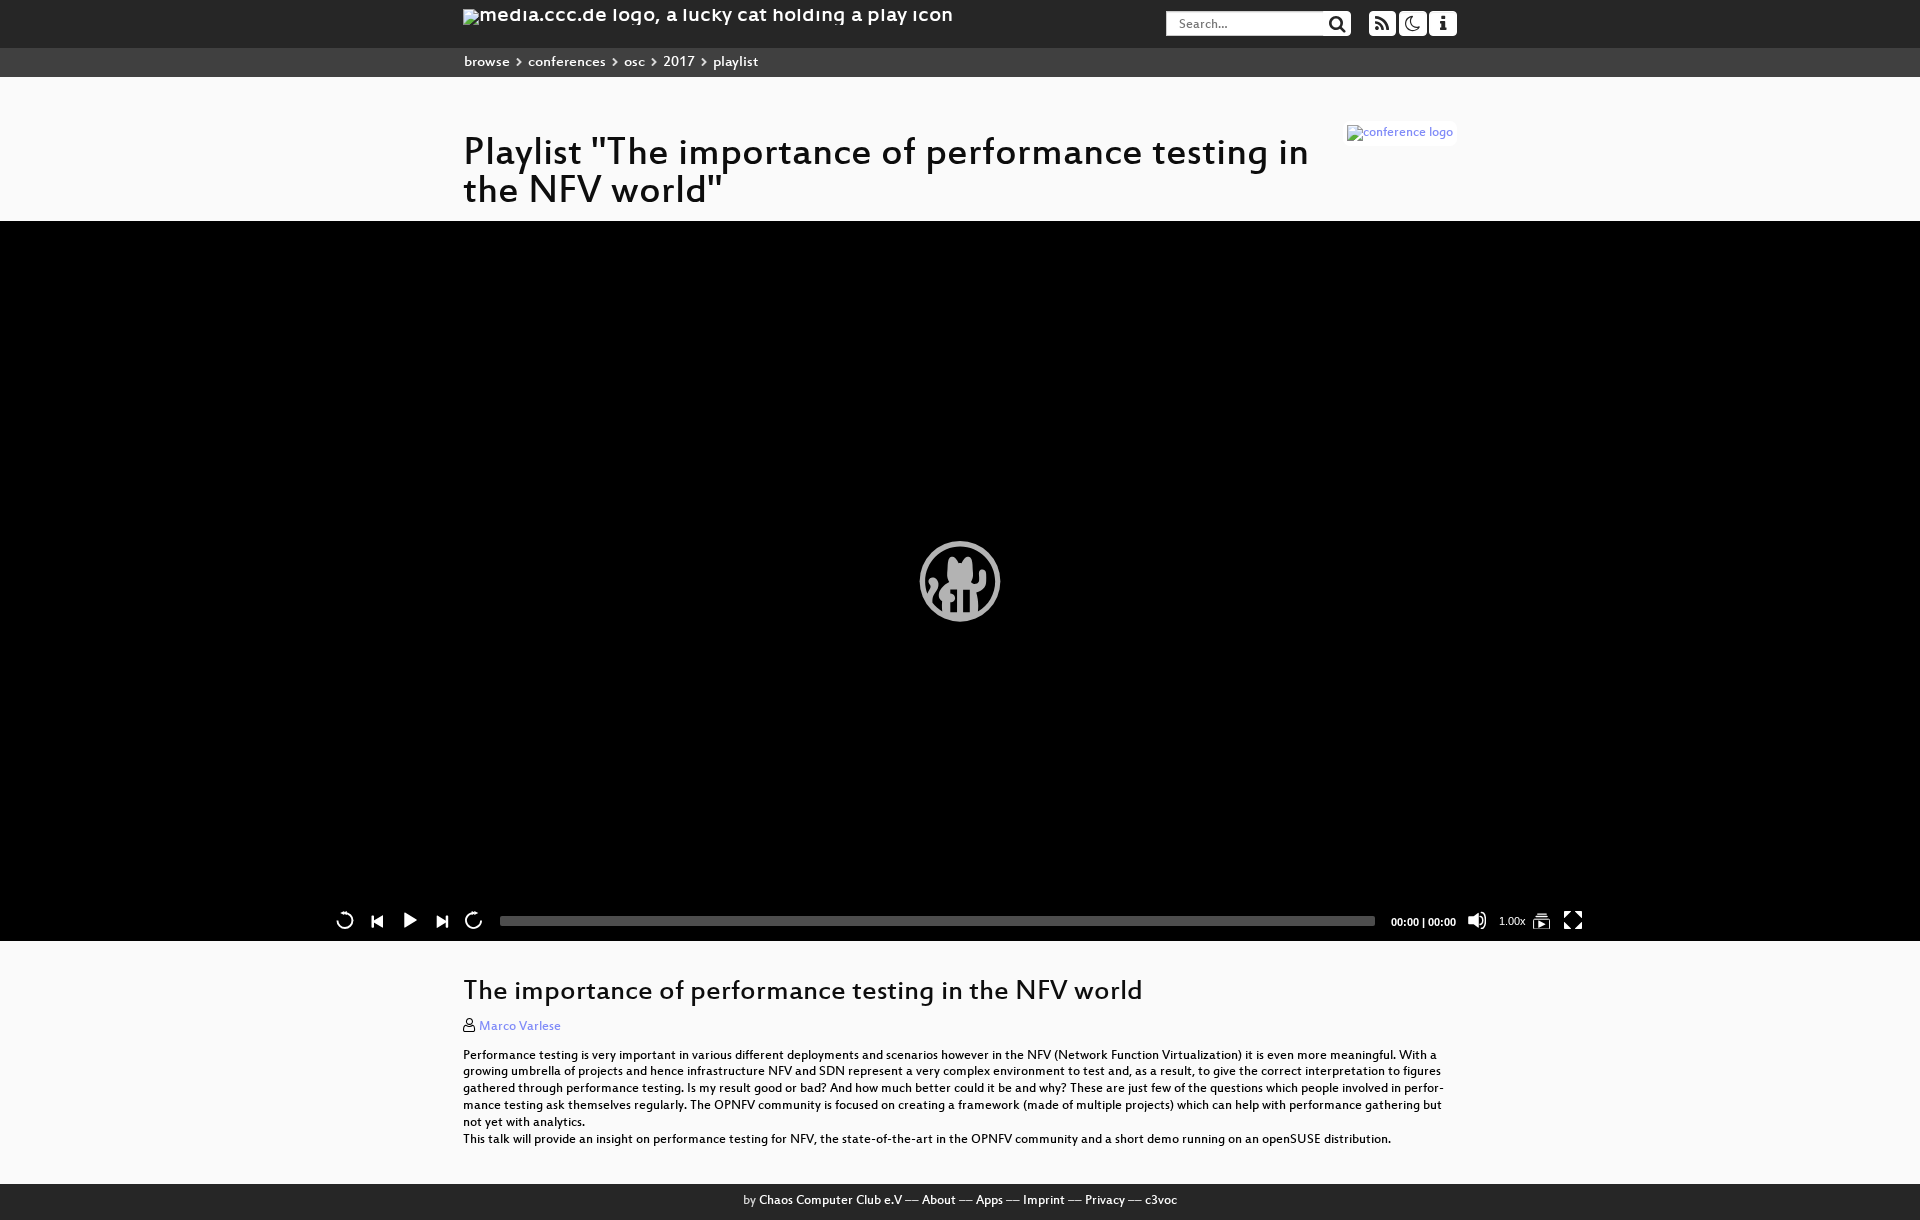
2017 (679, 62)
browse (487, 62)
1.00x (1512, 921)
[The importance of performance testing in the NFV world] (1541, 920)
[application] (960, 581)
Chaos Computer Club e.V (830, 1201)
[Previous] (377, 920)
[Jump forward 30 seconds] (473, 920)
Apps (989, 1201)
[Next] (441, 920)
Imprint (1044, 1201)
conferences (567, 62)
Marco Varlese (520, 1027)
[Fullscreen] (1573, 920)
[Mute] (1477, 920)
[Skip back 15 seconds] (345, 920)
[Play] (960, 581)
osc (634, 62)
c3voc (1161, 1201)
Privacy (1105, 1201)
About (939, 1201)
